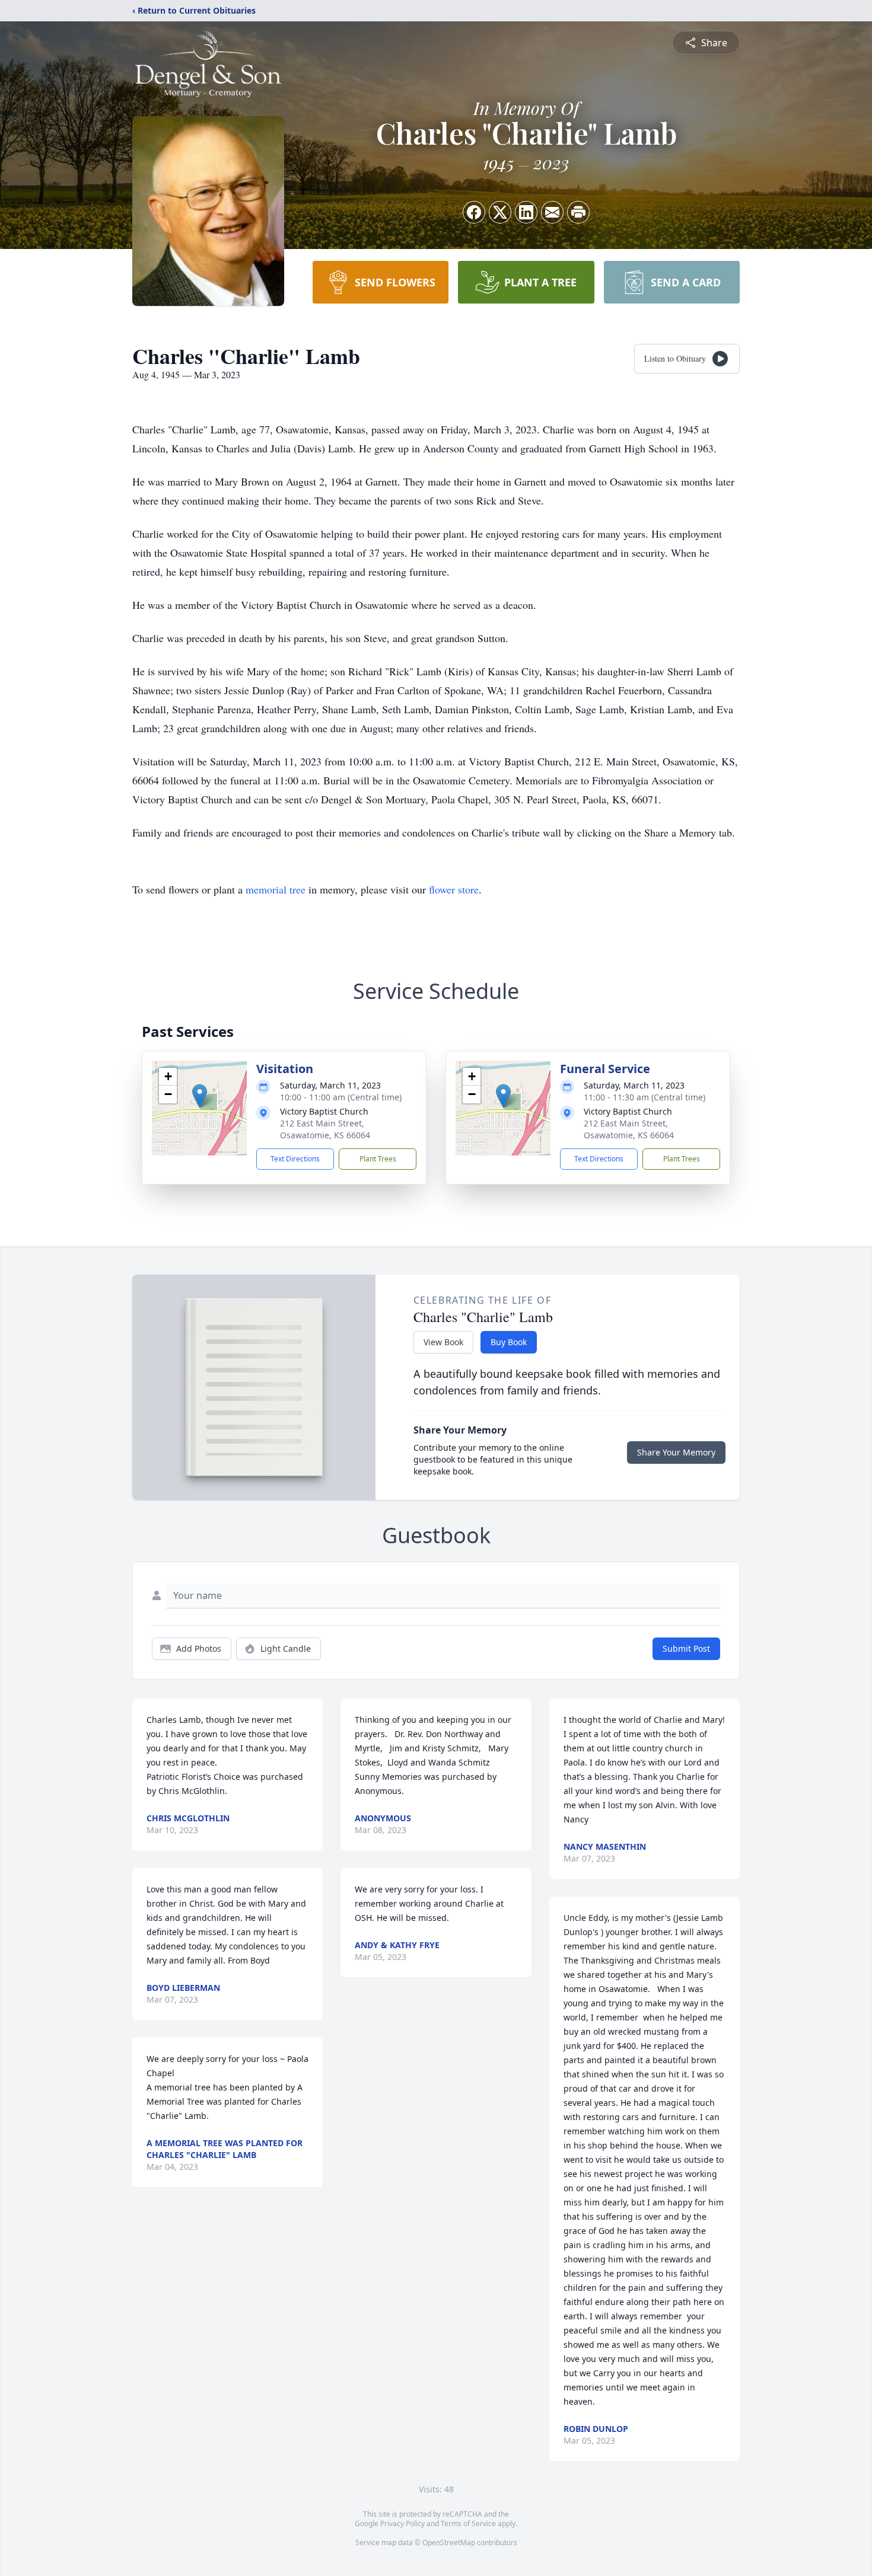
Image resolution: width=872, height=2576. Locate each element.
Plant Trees (378, 1159)
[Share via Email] (552, 212)
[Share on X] (500, 212)
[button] (200, 1096)
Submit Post (686, 1648)
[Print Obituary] (578, 212)
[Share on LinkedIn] (526, 212)
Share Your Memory (676, 1452)
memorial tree (276, 889)
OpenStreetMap (449, 2543)
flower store (454, 889)
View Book (443, 1342)
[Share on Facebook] (474, 212)
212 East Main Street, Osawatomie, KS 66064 (325, 1129)
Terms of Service (468, 2524)
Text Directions (295, 1159)
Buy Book (509, 1342)
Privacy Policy (402, 2524)
